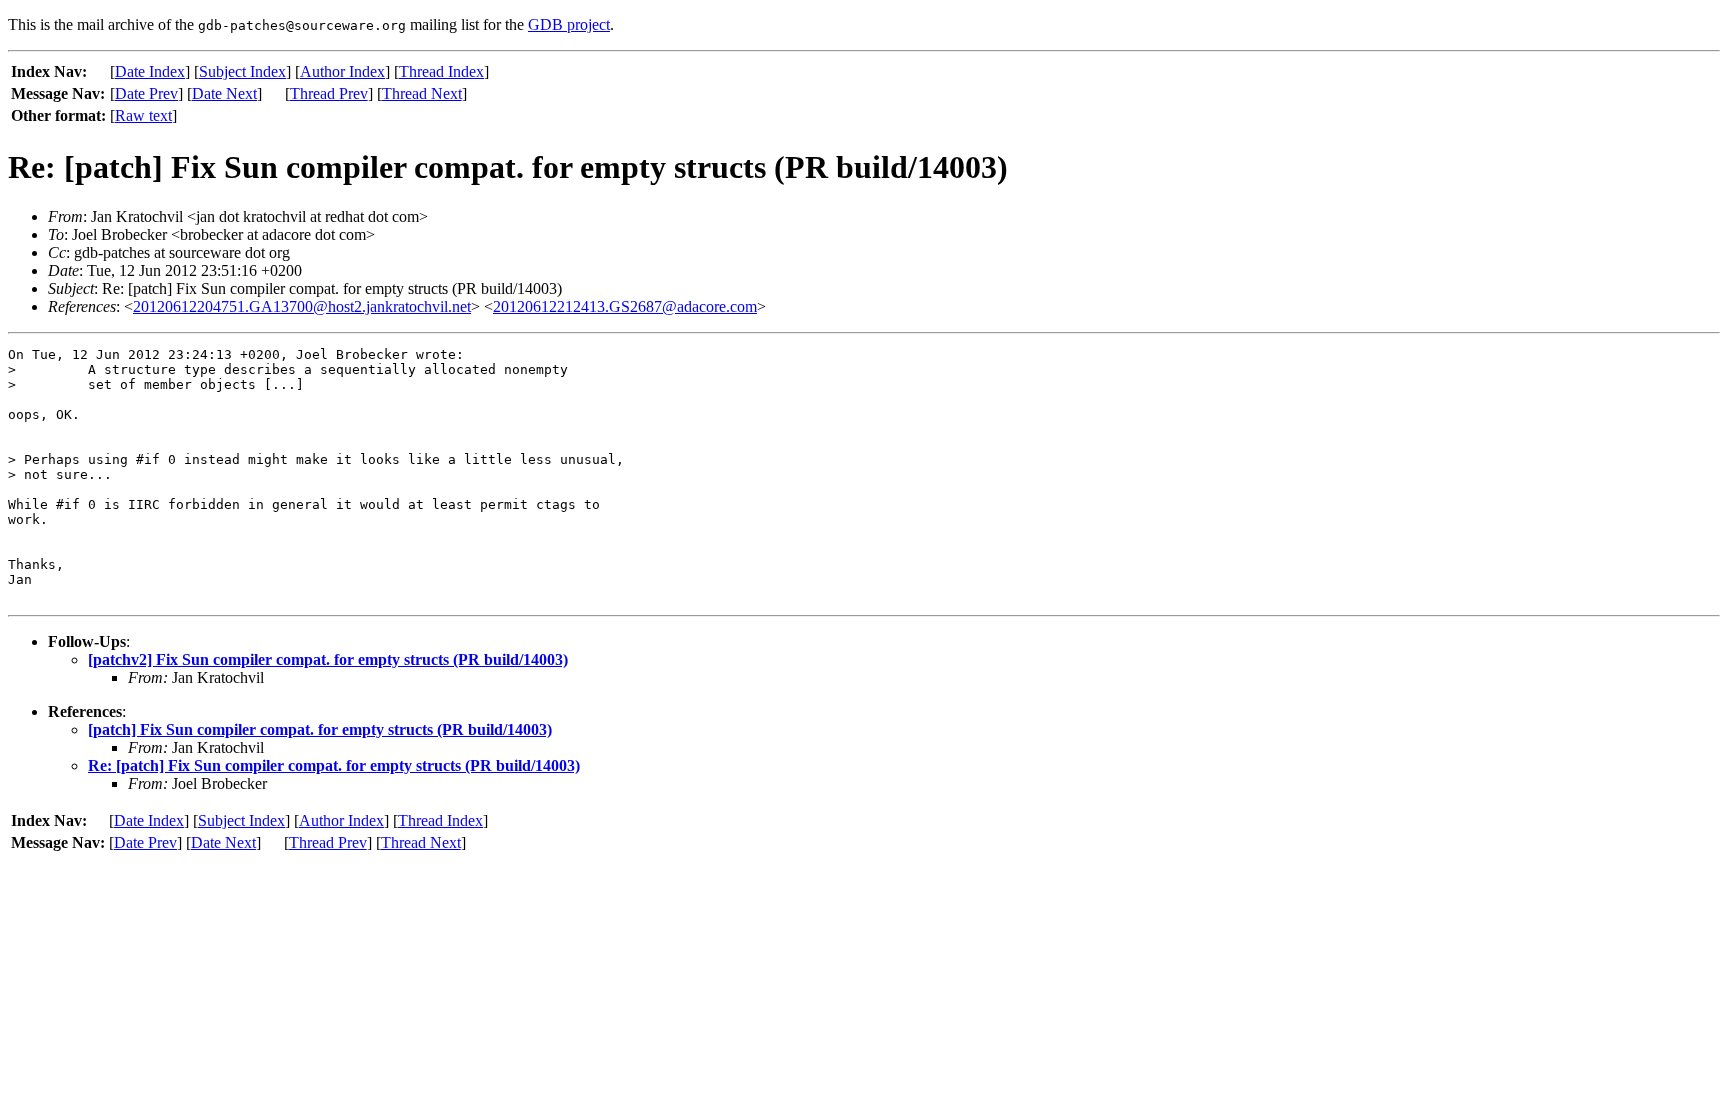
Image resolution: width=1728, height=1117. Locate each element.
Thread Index (441, 71)
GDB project (569, 24)
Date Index (150, 71)
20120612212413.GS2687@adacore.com (625, 306)
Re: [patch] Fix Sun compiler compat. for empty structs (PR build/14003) (334, 765)
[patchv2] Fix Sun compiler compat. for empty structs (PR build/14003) (328, 659)
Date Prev (146, 93)
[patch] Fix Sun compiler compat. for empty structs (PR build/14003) (320, 729)
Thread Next (422, 93)
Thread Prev (329, 93)
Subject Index (242, 71)
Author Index (342, 71)
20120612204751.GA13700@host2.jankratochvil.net (302, 306)
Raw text (143, 115)
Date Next (224, 93)
